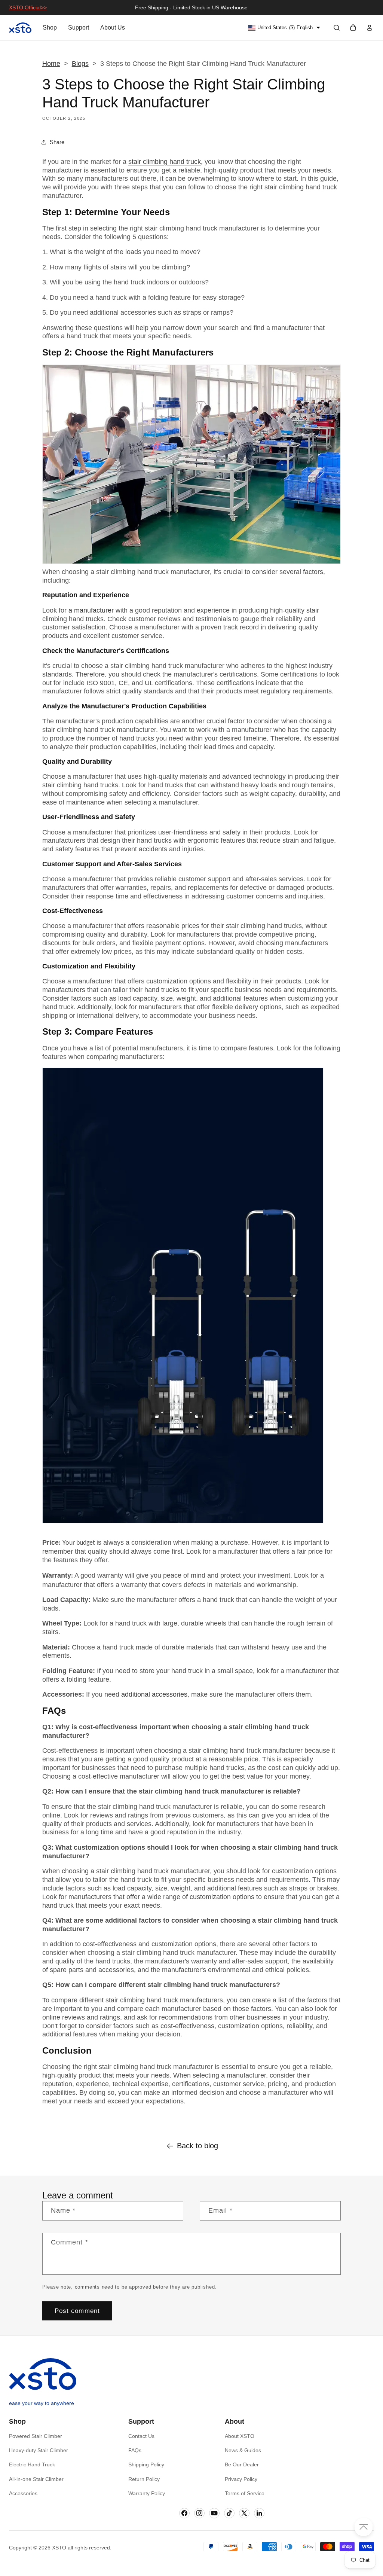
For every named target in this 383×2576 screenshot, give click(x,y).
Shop (50, 28)
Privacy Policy (241, 2479)
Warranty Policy (147, 2493)
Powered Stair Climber (36, 2436)
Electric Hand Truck (32, 2464)
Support (79, 28)
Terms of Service (245, 2493)
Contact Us (141, 2436)
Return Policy (144, 2479)
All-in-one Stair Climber (36, 2479)
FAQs (135, 2450)
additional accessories (154, 1694)
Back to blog (197, 2146)
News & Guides (243, 2450)
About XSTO (240, 2436)
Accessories (23, 2493)
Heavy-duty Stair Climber (39, 2450)
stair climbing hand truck (165, 162)
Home (51, 64)
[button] (337, 28)
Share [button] (57, 142)
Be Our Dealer (242, 2464)
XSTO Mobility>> (29, 7)
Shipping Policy (146, 2464)
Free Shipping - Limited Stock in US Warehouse (191, 7)
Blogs (80, 64)
